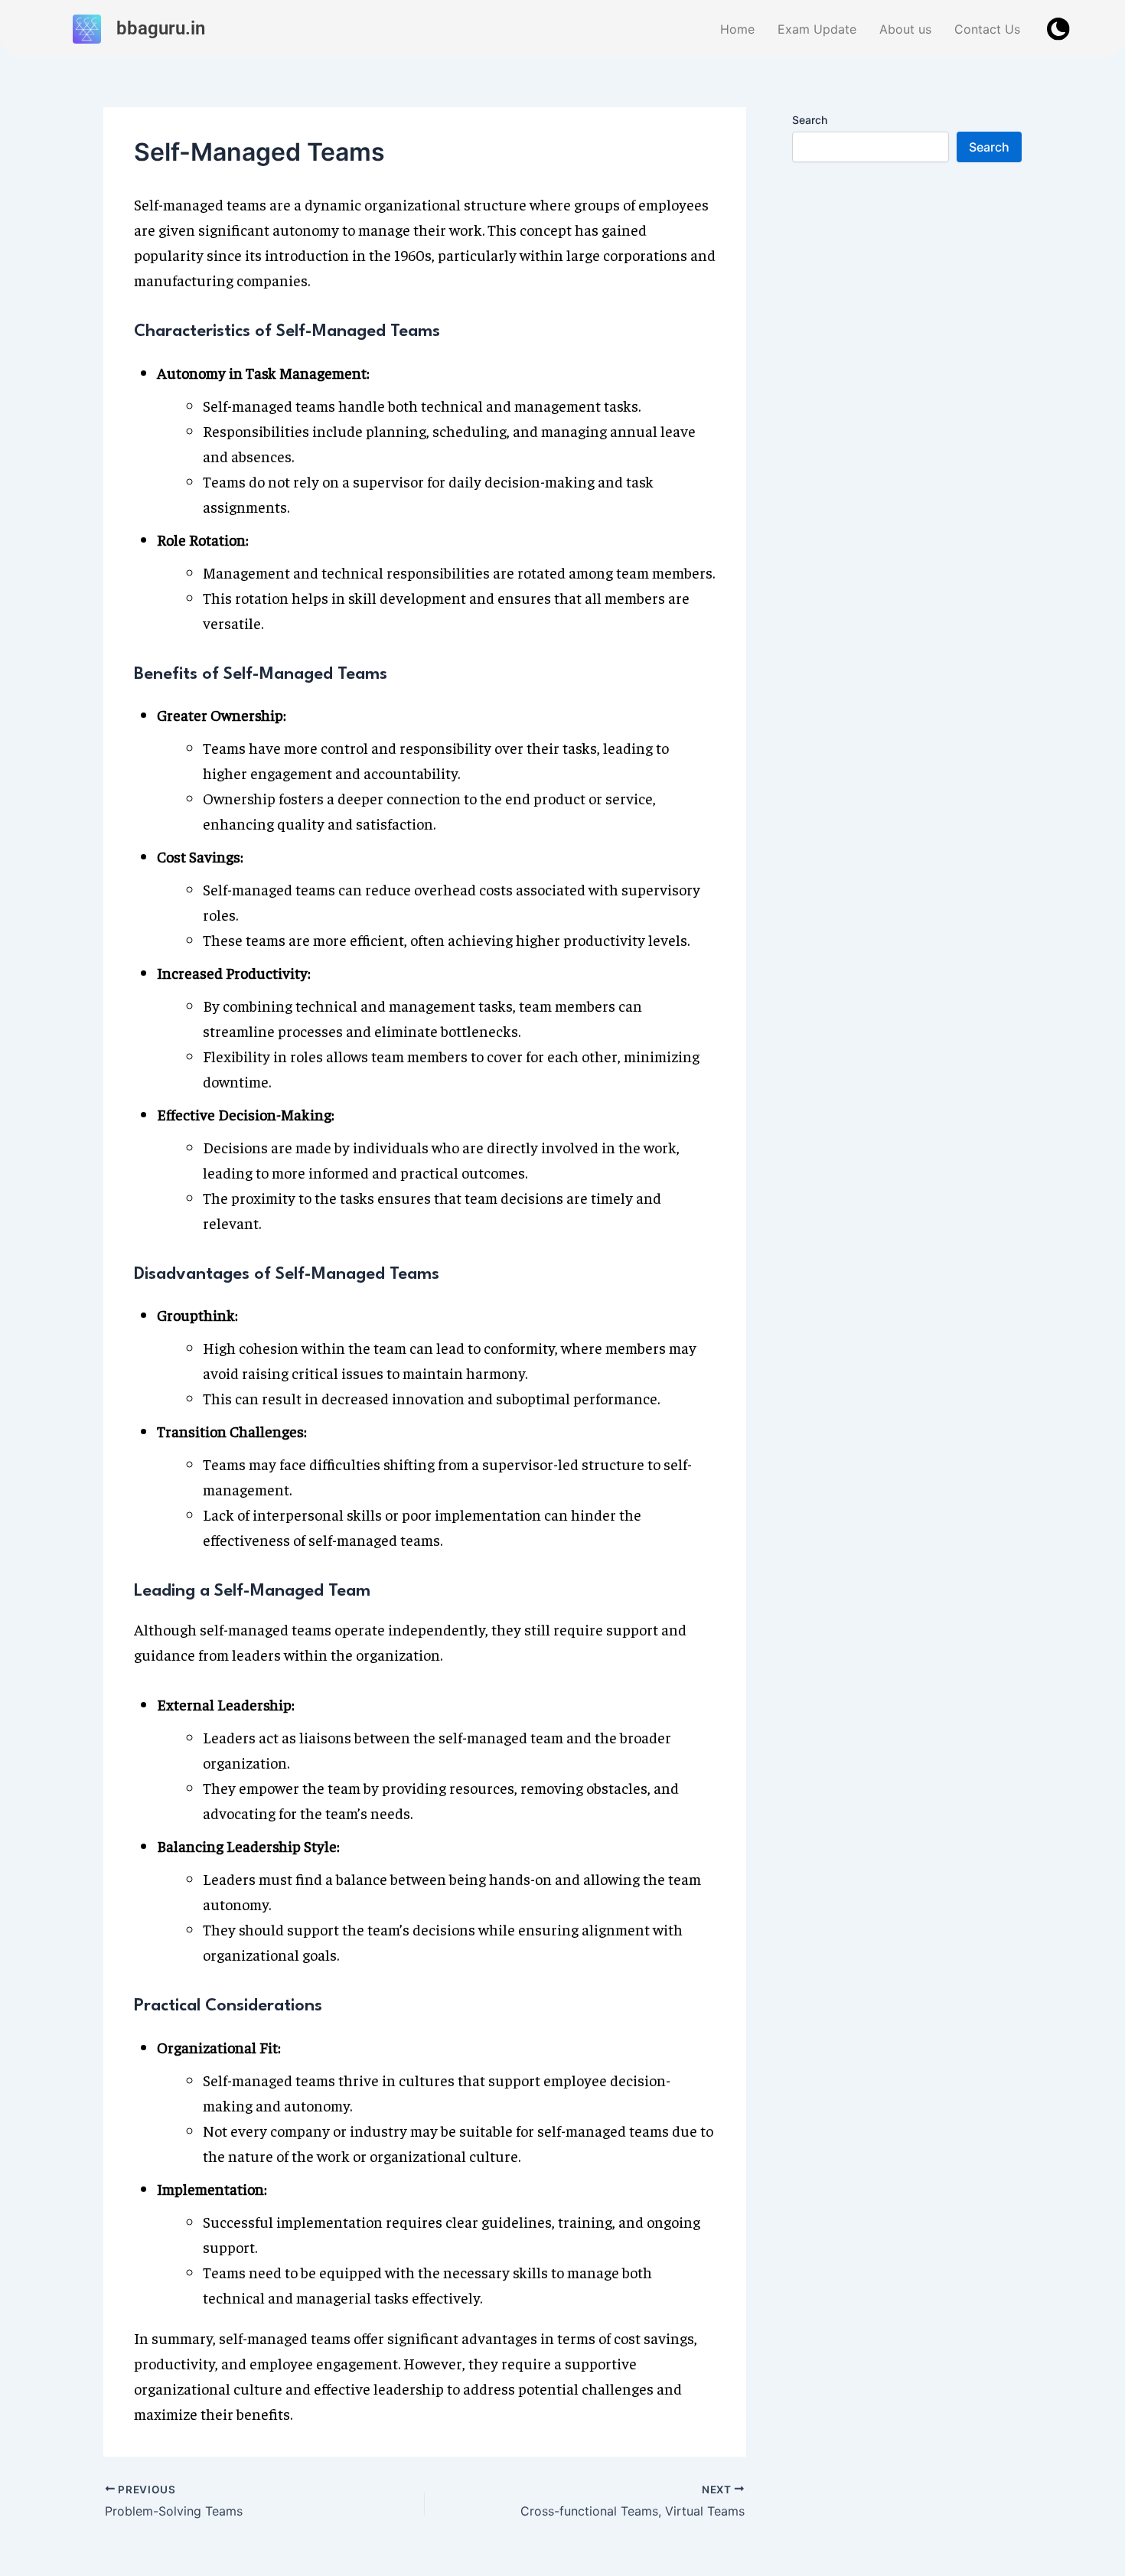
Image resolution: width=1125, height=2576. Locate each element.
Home (737, 29)
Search (810, 120)
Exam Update (817, 29)
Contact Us (987, 29)
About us (905, 29)
